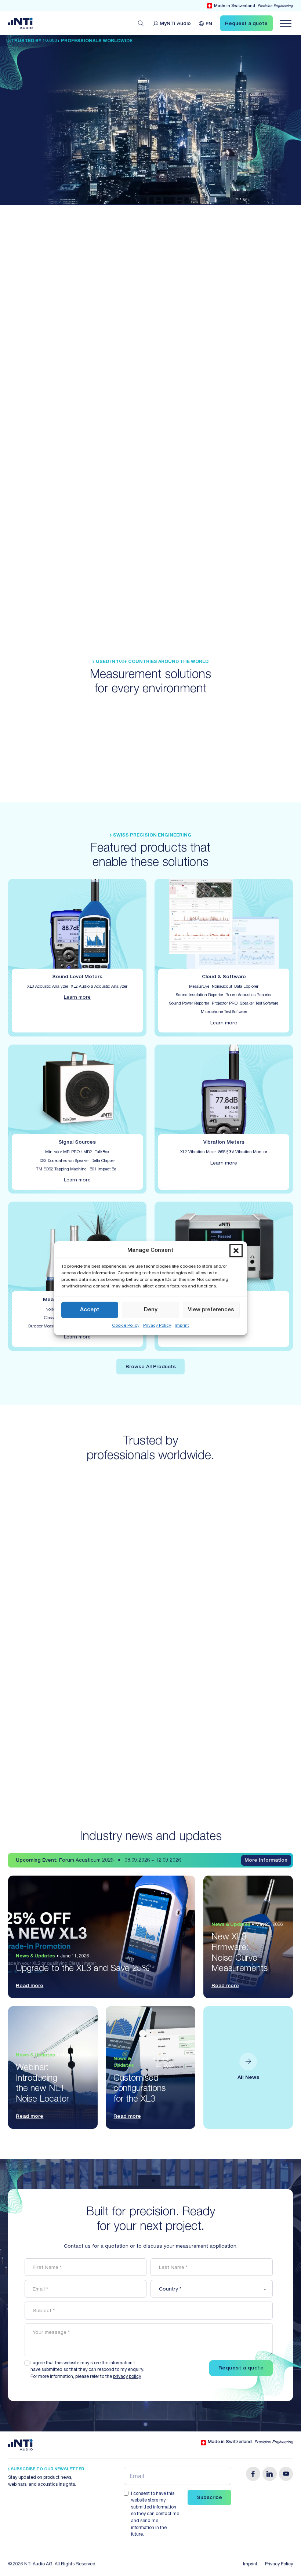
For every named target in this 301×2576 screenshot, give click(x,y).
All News (248, 2078)
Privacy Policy (157, 1326)
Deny (151, 1310)
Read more (30, 1986)
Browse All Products (151, 1367)
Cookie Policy (126, 1326)
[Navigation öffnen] (286, 23)
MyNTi (175, 24)
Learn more (77, 998)
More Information (266, 1861)
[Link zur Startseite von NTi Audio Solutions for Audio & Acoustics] (20, 23)
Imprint (182, 1326)
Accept (90, 1310)
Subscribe (209, 2498)
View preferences (211, 1310)
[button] (236, 1251)
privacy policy (127, 2377)
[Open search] (141, 23)
